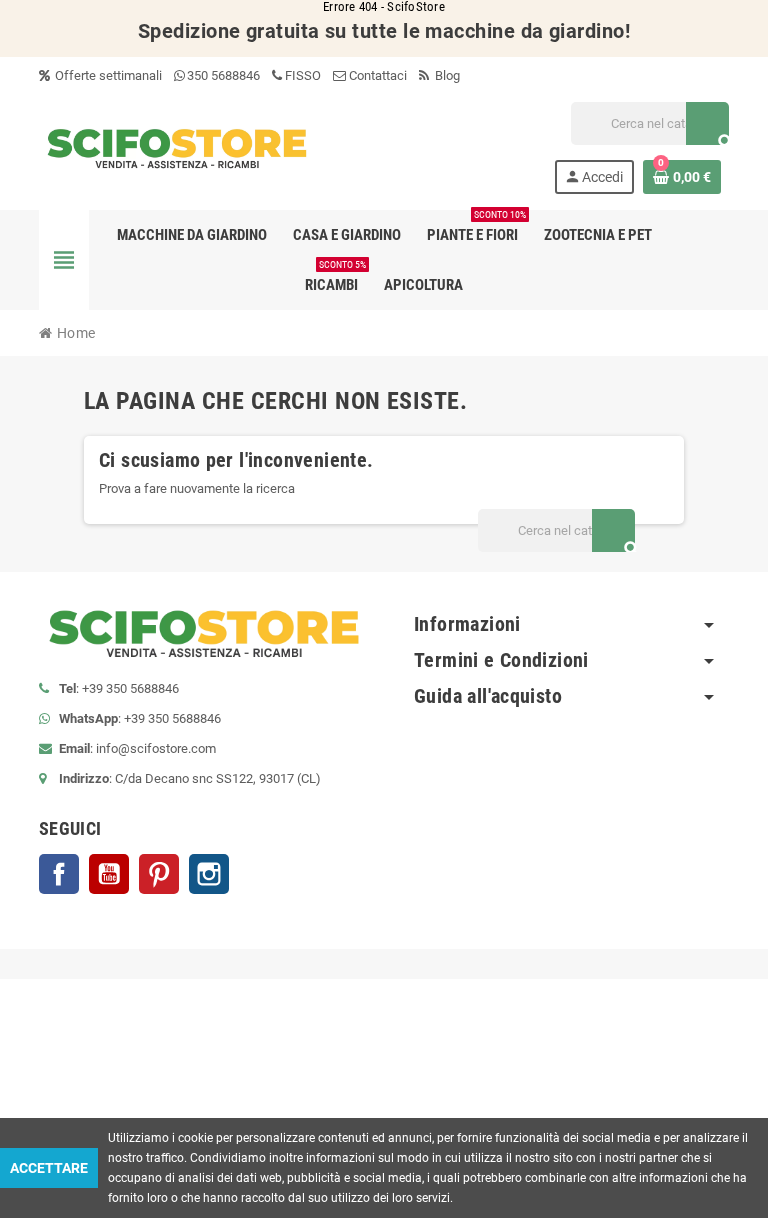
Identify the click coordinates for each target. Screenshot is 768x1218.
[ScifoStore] (177, 146)
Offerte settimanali (107, 75)
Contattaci (376, 75)
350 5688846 (223, 75)
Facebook (59, 874)
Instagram (209, 874)
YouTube (109, 874)
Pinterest (159, 874)
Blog (446, 75)
